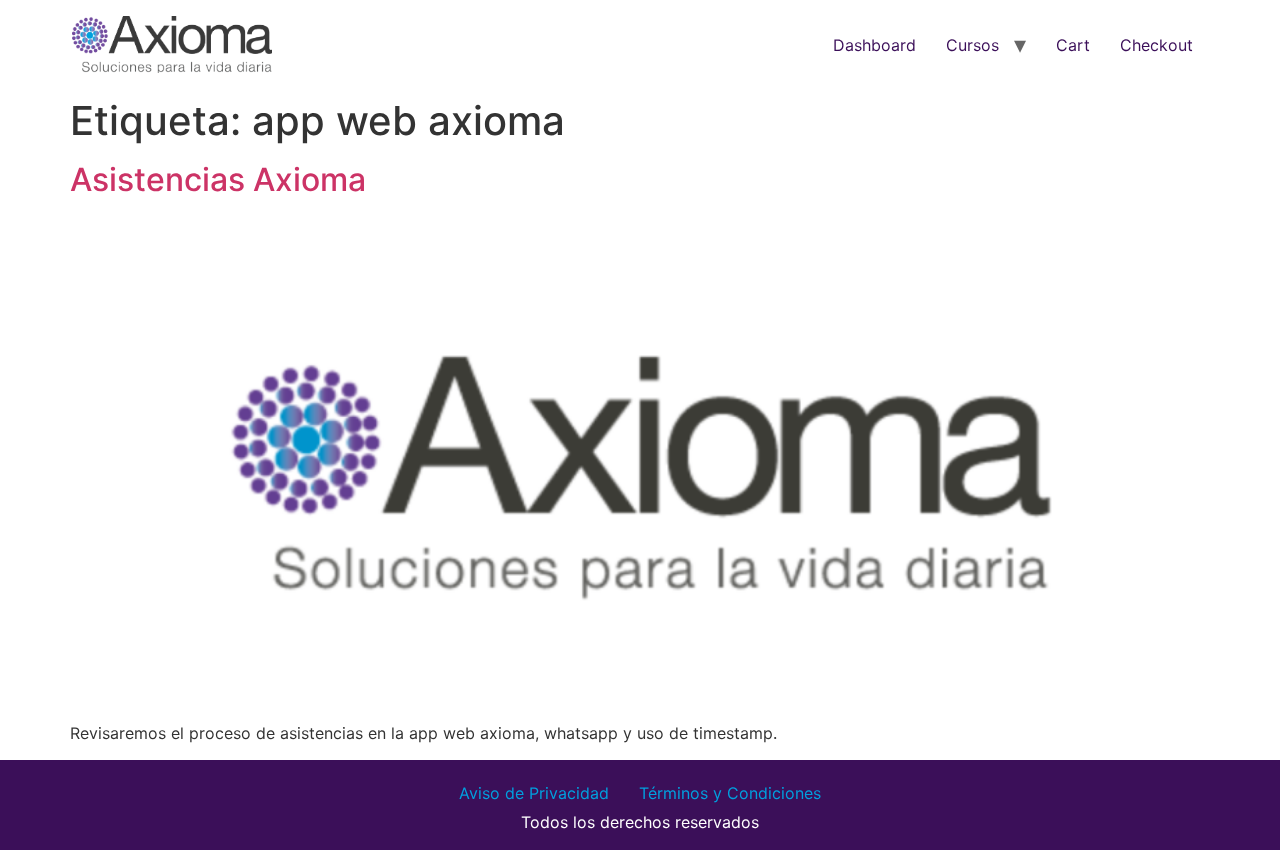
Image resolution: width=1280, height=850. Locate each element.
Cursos (972, 45)
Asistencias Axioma (218, 179)
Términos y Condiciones (730, 793)
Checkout (1156, 45)
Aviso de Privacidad (534, 793)
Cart (1073, 45)
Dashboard (874, 45)
